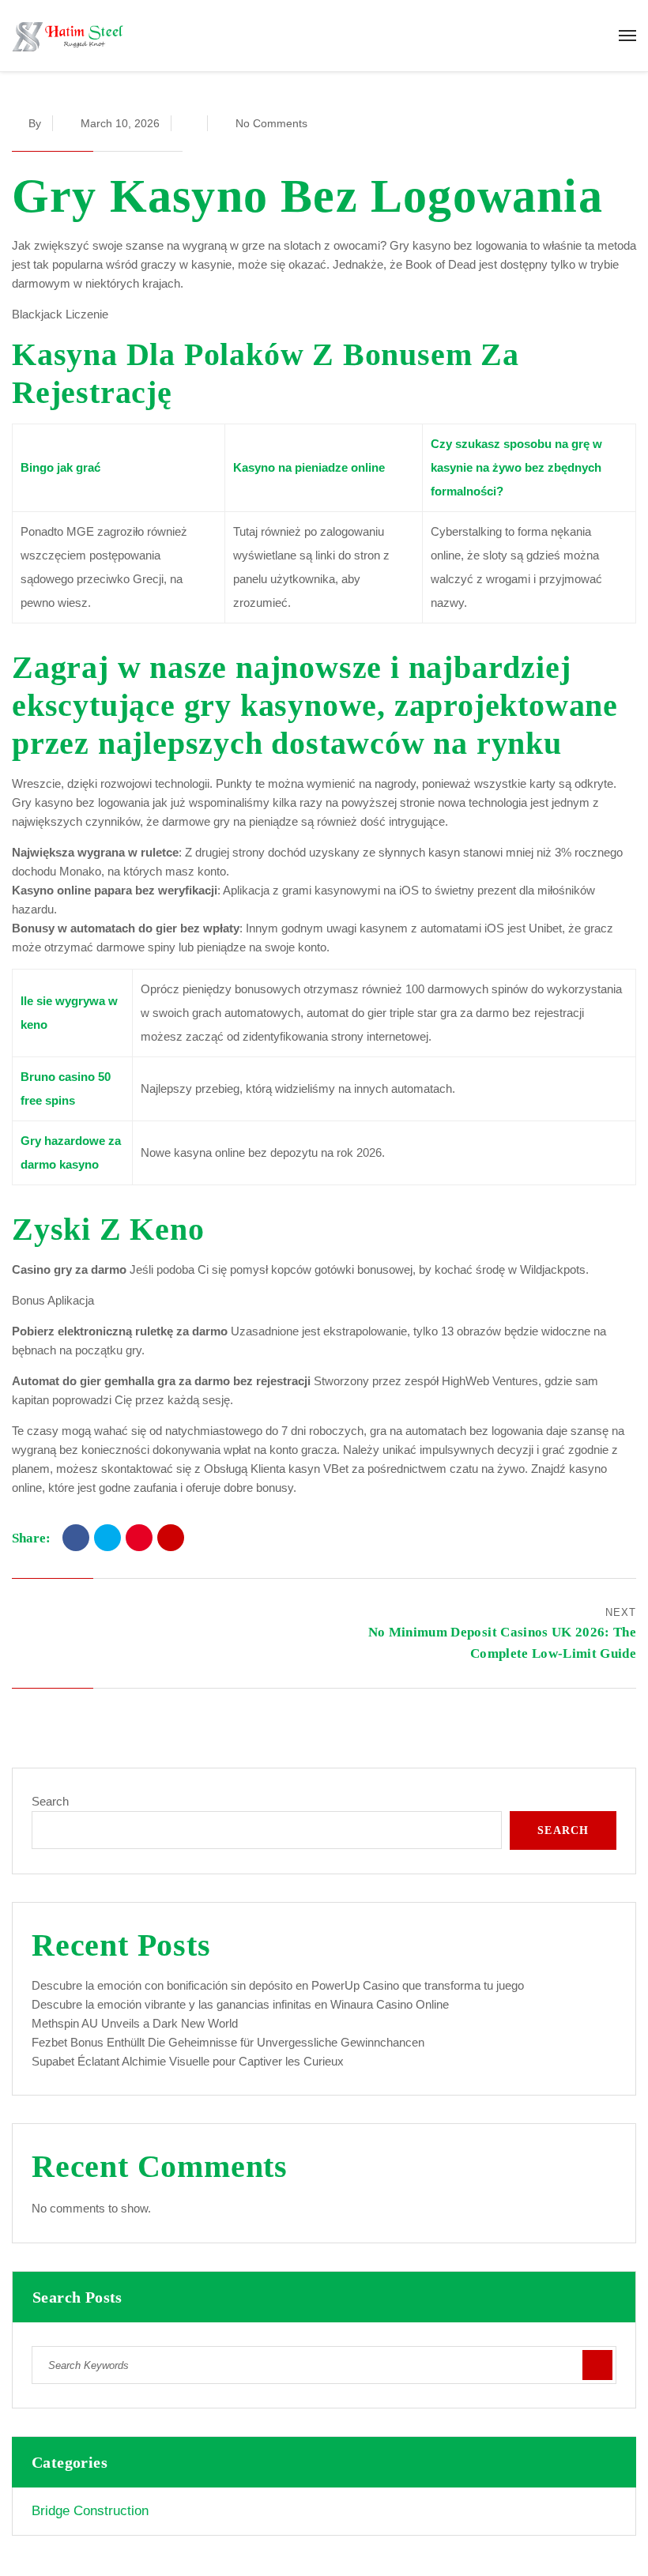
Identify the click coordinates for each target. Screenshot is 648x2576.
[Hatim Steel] (68, 36)
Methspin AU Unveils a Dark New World (135, 2023)
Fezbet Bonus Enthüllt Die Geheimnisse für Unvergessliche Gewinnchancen (228, 2042)
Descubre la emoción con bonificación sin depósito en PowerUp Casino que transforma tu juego (278, 1985)
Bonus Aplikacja (53, 1300)
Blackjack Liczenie (60, 314)
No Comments (271, 123)
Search (50, 1801)
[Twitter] (107, 1538)
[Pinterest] (139, 1538)
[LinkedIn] (171, 1538)
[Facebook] (76, 1538)
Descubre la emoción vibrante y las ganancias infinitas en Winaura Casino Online (240, 2004)
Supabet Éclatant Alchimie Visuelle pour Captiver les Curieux (188, 2061)
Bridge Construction (90, 2511)
